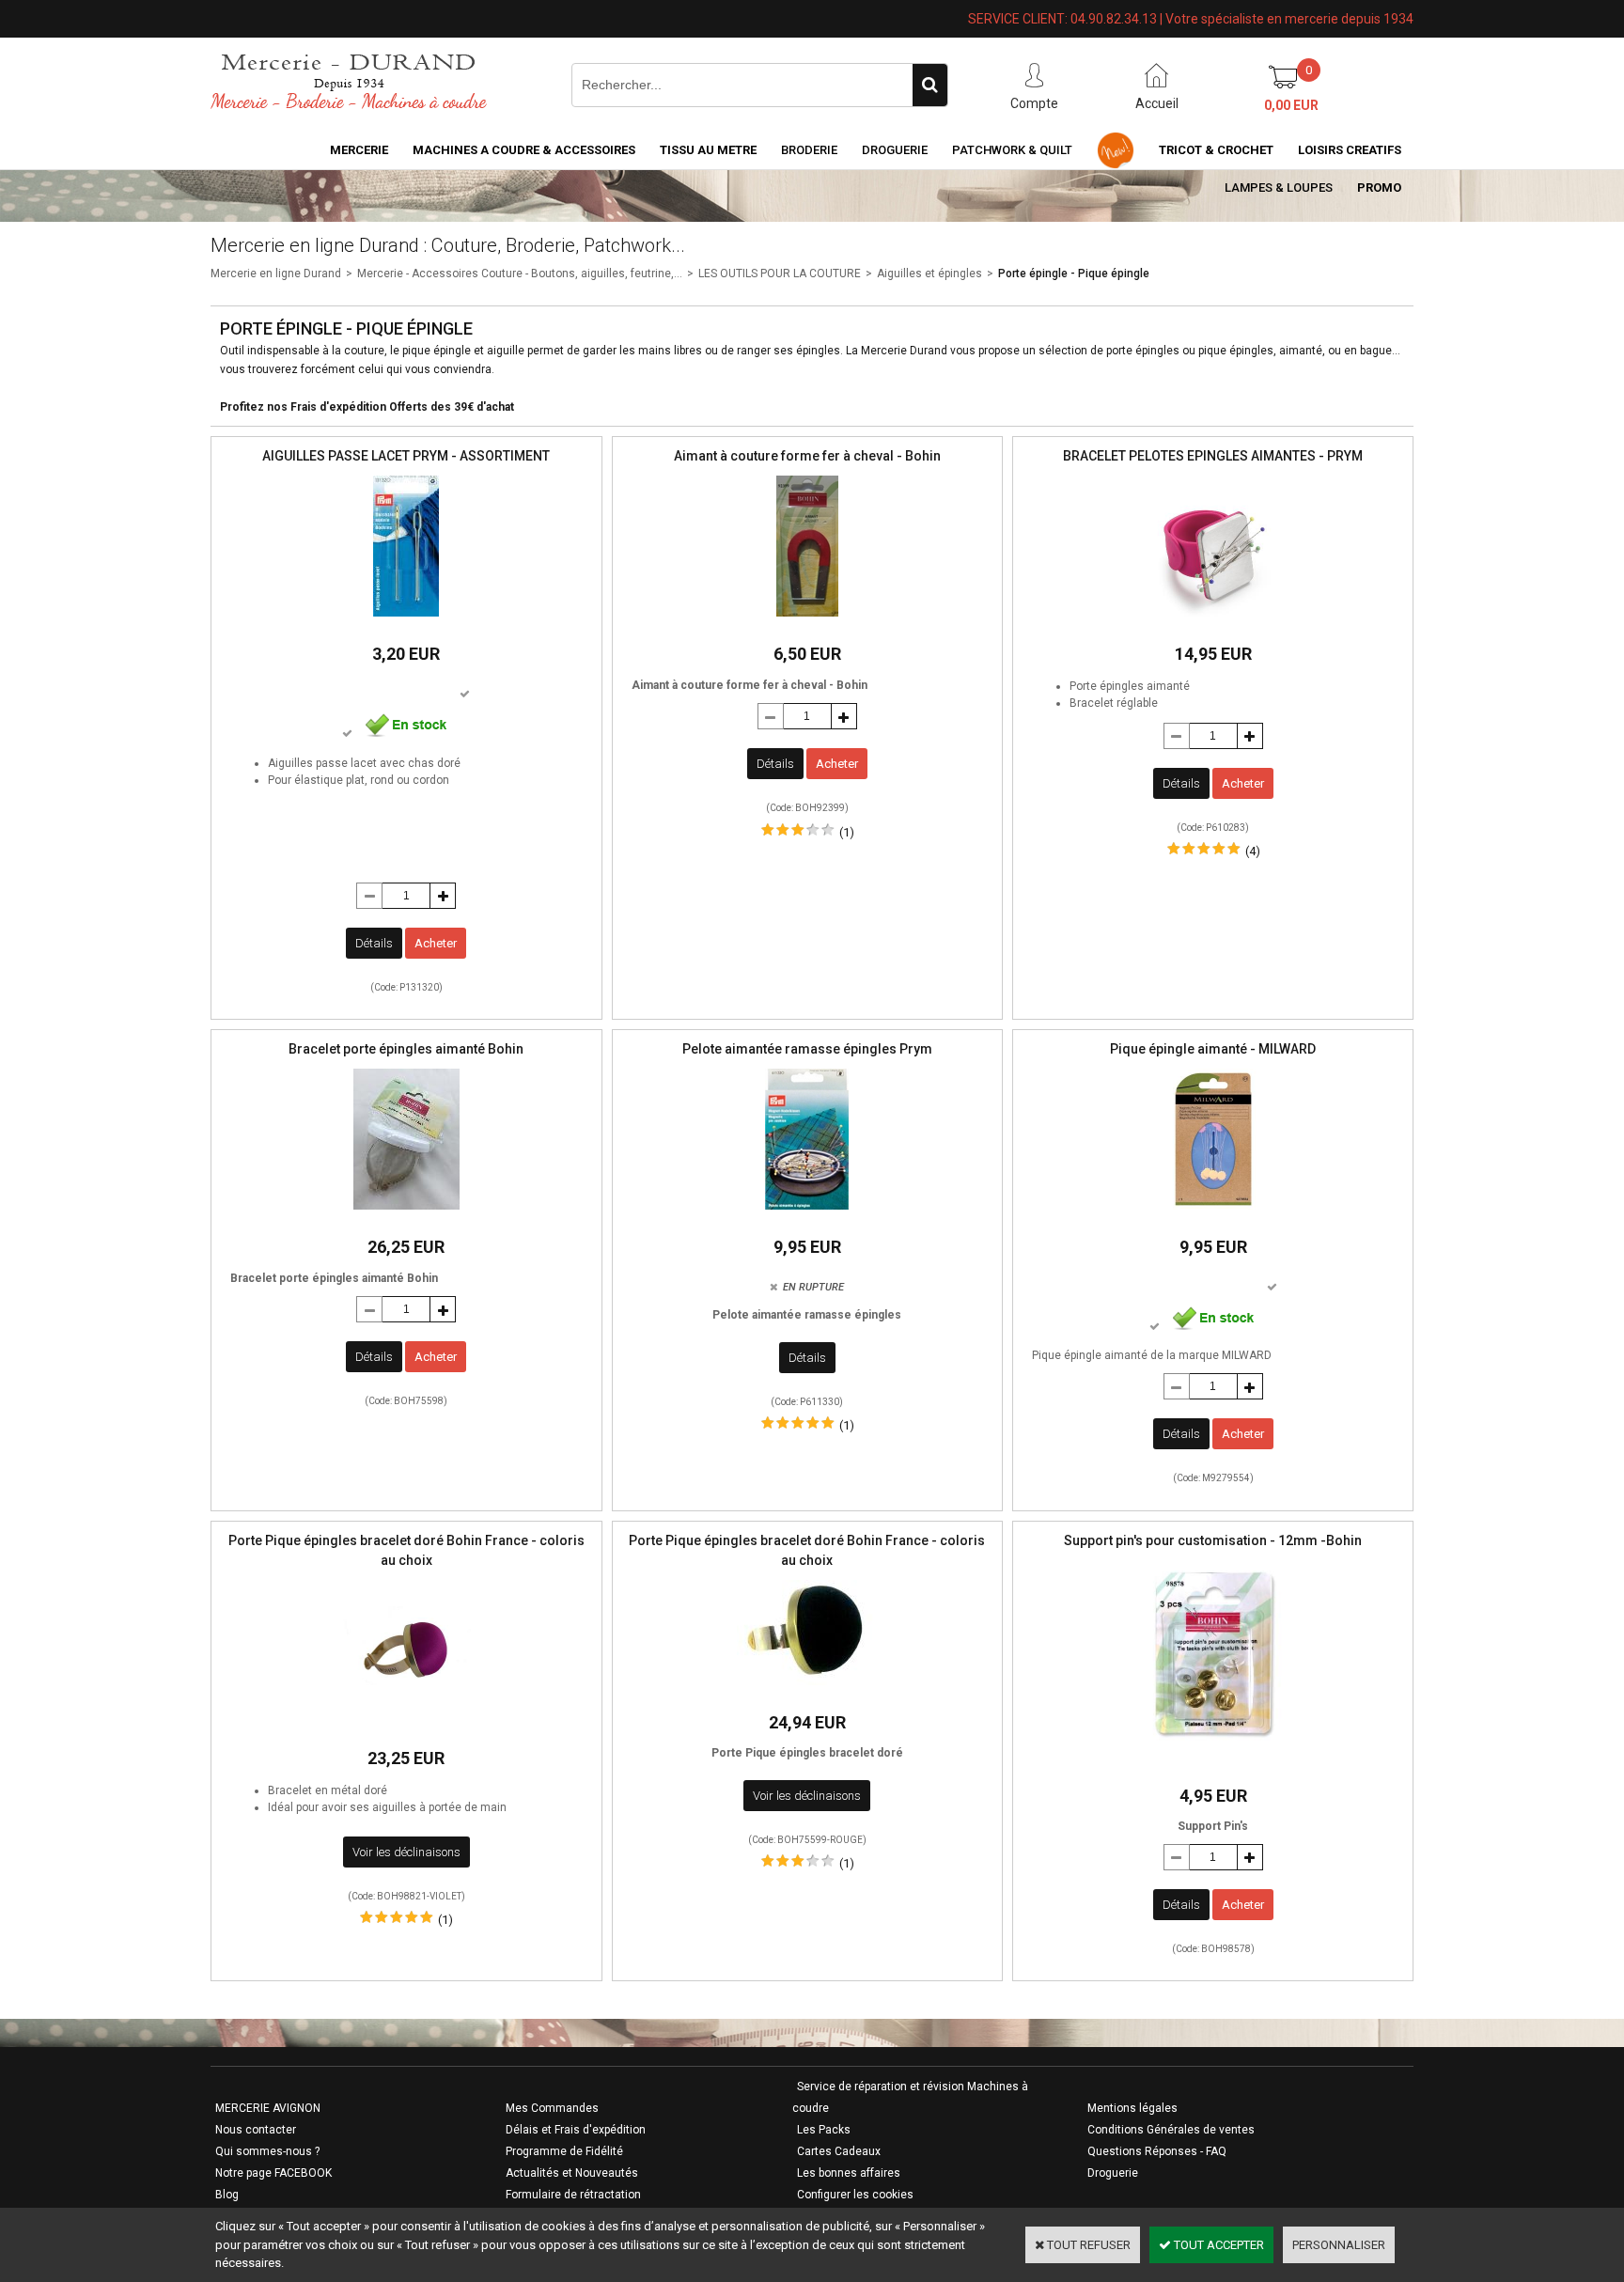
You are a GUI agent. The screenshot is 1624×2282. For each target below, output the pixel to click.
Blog (227, 2195)
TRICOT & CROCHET (1216, 150)
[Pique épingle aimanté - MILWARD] (1213, 1215)
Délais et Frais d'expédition (576, 2130)
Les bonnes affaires (849, 2173)
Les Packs (824, 2130)
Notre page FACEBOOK (273, 2173)
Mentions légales (1132, 2108)
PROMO (1379, 188)
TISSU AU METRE (708, 150)
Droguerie (895, 150)
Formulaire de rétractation (573, 2195)
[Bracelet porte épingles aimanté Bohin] (406, 1215)
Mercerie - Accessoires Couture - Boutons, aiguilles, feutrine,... (520, 274)
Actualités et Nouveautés (572, 2173)
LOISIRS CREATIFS (1350, 150)
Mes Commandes (552, 2108)
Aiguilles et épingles (929, 274)
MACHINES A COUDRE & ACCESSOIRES (524, 150)
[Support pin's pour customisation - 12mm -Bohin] (1213, 1764)
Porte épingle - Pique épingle (1074, 274)
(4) (1253, 851)
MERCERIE (359, 150)
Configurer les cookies (855, 2195)
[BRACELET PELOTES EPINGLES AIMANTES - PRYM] (1213, 622)
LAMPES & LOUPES (1279, 188)
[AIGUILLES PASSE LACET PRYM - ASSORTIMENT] (406, 622)
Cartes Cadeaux (839, 2151)
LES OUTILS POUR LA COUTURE (780, 274)
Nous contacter (256, 2130)
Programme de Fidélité (564, 2151)
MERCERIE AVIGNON (268, 2108)
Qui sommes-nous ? (267, 2151)
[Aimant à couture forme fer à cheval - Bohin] (807, 622)
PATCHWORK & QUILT (1012, 150)
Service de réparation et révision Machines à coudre (910, 2097)
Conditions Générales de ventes (1171, 2130)
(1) (847, 832)
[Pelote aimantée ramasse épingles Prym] (807, 1215)
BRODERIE (809, 150)
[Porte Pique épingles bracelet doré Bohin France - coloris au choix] (406, 1726)
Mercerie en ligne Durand (276, 274)
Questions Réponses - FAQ (1157, 2151)
